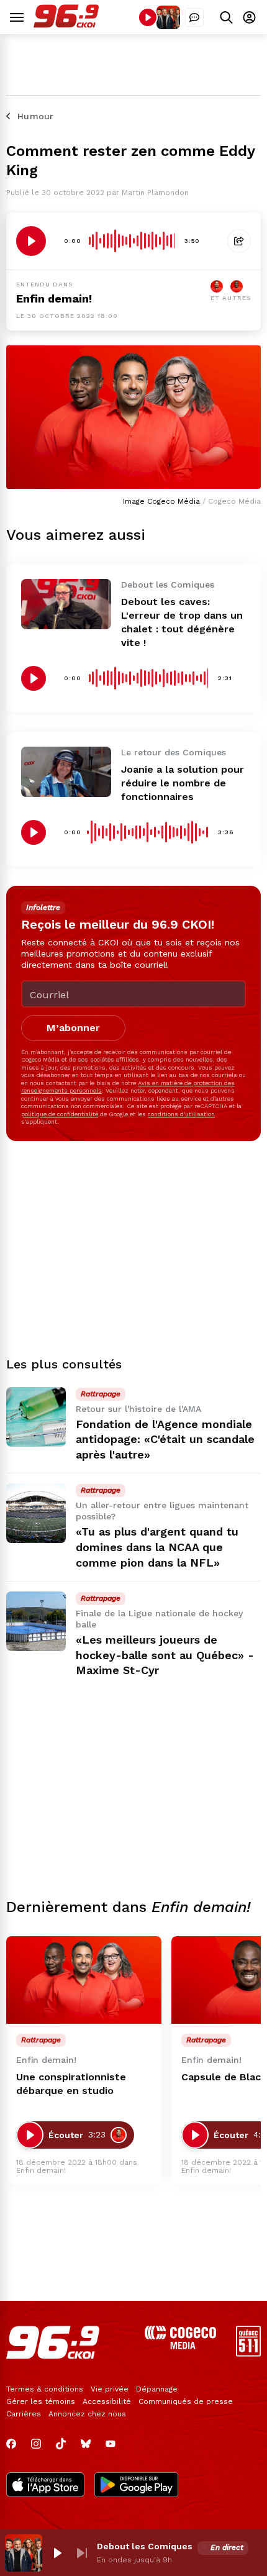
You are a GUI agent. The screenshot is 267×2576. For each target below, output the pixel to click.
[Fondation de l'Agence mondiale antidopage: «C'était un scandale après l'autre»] (36, 1417)
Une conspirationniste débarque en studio (71, 2084)
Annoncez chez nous (87, 2414)
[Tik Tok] (61, 2444)
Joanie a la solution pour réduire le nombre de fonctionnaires (183, 783)
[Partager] (239, 241)
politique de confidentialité (60, 1114)
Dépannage (157, 2389)
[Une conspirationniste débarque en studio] (84, 1980)
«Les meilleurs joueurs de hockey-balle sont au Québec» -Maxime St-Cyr (165, 1655)
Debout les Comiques (145, 2546)
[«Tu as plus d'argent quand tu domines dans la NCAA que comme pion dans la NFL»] (36, 1513)
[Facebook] (11, 2444)
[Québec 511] (248, 2353)
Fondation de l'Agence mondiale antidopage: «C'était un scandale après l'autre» (165, 1440)
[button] (57, 2553)
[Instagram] (36, 2444)
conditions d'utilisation (181, 1114)
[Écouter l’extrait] (31, 241)
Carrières (24, 2414)
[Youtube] (111, 2444)
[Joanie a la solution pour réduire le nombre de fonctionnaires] (66, 772)
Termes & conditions (45, 2389)
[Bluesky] (86, 2444)
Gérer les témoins (41, 2401)
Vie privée (110, 2389)
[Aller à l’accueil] (66, 25)
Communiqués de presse (186, 2401)
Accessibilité (107, 2401)
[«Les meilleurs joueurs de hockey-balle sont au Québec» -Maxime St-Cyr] (36, 1621)
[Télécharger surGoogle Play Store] (136, 2486)
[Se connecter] (249, 17)
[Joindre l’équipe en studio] (194, 17)
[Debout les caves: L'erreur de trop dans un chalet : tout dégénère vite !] (66, 604)
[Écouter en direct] (148, 17)
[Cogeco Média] (180, 2346)
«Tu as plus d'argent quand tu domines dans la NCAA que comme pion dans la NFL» (157, 1547)
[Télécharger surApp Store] (45, 2486)
